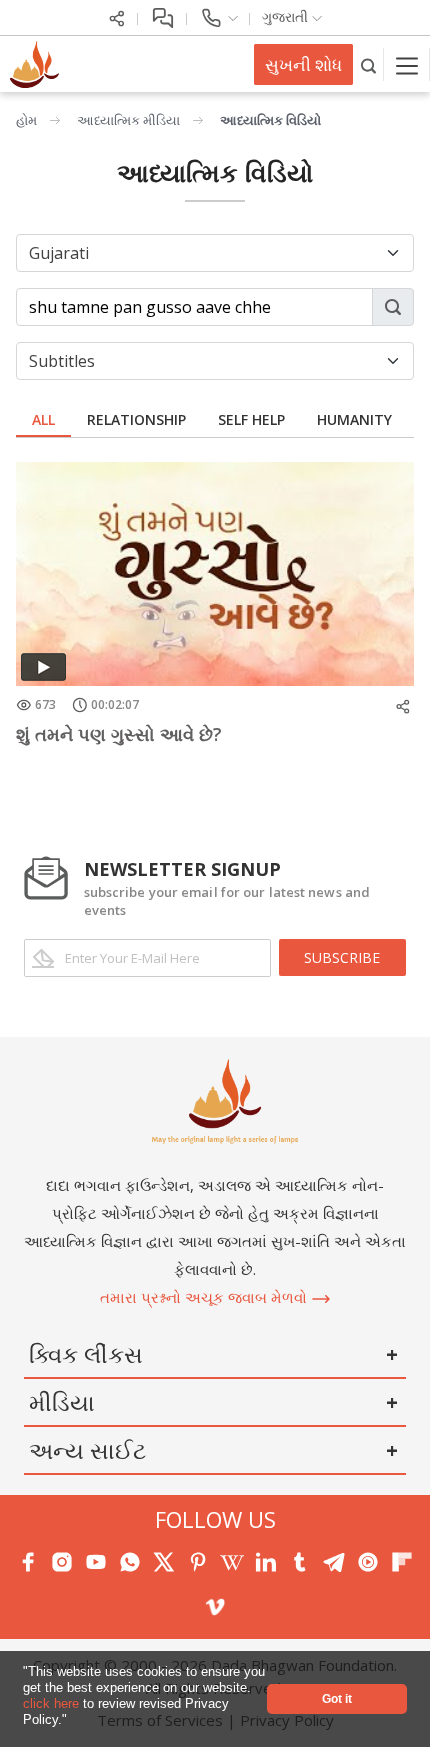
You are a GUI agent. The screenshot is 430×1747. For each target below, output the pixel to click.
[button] (73, 1721)
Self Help (251, 419)
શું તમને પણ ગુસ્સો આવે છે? (119, 734)
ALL (43, 419)
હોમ (26, 120)
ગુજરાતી (287, 16)
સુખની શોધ (303, 64)
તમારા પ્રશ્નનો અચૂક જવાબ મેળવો (205, 1297)
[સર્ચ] (368, 64)
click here (53, 1703)
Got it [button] (337, 1698)
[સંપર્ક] (218, 16)
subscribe (342, 957)
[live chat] (162, 16)
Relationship (136, 419)
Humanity (354, 419)
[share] (117, 16)
